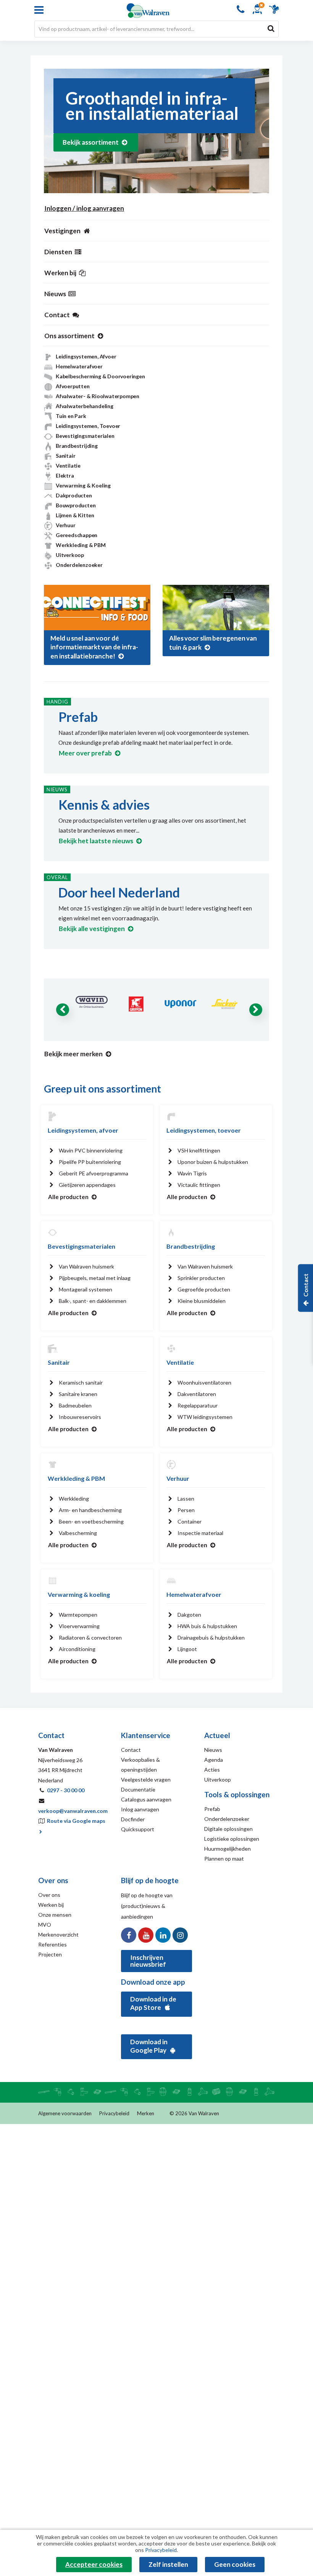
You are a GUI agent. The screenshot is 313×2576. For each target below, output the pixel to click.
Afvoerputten (73, 386)
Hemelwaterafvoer (79, 366)
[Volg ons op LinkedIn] (163, 1935)
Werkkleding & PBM (81, 545)
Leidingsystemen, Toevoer (88, 426)
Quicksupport (138, 1829)
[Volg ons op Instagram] (180, 1935)
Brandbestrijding (77, 446)
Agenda (214, 1760)
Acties (212, 1770)
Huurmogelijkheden (227, 1849)
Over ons (49, 1895)
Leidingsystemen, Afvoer (86, 356)
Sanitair (65, 456)
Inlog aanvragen (140, 1809)
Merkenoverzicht (58, 1934)
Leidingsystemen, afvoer (83, 1130)
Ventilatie (68, 466)
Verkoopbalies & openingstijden (140, 1765)
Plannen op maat (224, 1859)
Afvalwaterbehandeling (85, 406)
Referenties (52, 1944)
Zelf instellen (168, 2564)
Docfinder (133, 1819)
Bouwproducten (76, 505)
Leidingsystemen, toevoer (204, 1130)
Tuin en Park (71, 416)
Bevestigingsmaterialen (85, 436)
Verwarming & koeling (79, 1594)
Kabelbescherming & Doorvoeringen (100, 376)
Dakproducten (74, 495)
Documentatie (138, 1789)
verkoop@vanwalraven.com (73, 1811)
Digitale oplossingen (228, 1829)
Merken (146, 2113)
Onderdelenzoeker (79, 565)
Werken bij (51, 1905)
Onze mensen (55, 1915)
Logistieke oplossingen (232, 1839)
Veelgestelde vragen (146, 1779)
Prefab (78, 717)
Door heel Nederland (119, 892)
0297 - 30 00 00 (66, 1790)
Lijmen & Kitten (75, 515)
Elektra (65, 475)
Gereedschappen (77, 535)
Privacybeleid (114, 2113)
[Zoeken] (271, 28)
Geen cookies (235, 2564)
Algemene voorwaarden (65, 2113)
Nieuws (213, 1750)
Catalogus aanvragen (146, 1799)
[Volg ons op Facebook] (129, 1935)
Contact (131, 1750)
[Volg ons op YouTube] (146, 1935)
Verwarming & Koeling (83, 485)
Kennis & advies (104, 805)
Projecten (50, 1954)
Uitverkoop (70, 555)
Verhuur (66, 525)
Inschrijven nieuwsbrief (148, 1961)
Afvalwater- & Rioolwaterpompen (98, 396)
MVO (45, 1925)
